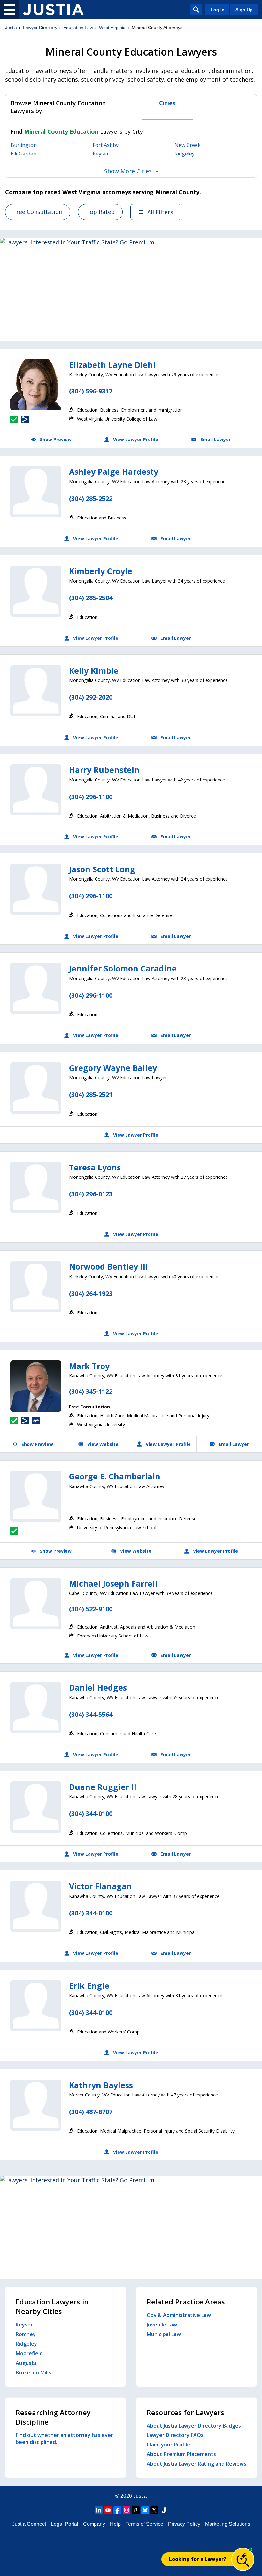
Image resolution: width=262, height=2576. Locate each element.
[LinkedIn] (99, 2510)
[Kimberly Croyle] (36, 591)
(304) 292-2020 (91, 697)
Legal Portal (65, 2524)
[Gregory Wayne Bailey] (36, 1088)
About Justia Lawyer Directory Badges (194, 2426)
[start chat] (243, 2559)
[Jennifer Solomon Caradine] (36, 988)
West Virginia (112, 28)
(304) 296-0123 (91, 1194)
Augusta (26, 2363)
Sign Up (244, 10)
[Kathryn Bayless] (36, 2105)
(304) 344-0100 (91, 1814)
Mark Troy (89, 1366)
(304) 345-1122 (91, 1391)
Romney (26, 2334)
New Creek (188, 145)
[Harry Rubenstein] (36, 790)
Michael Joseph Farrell (113, 1583)
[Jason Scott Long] (36, 889)
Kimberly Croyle (101, 571)
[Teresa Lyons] (36, 1187)
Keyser (101, 154)
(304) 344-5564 (91, 1714)
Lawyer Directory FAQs (175, 2435)
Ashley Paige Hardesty (114, 472)
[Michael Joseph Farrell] (36, 1604)
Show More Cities (128, 171)
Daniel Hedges (98, 1687)
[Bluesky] (145, 2510)
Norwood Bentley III (108, 1266)
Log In (218, 10)
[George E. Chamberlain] (36, 1496)
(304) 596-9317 (91, 391)
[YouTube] (108, 2510)
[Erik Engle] (36, 2006)
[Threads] (136, 2510)
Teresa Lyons (95, 1167)
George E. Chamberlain (115, 1476)
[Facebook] (117, 2510)
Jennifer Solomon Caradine (123, 968)
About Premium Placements (181, 2454)
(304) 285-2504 (91, 598)
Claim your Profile (168, 2445)
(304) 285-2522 (91, 499)
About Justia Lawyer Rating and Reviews (196, 2464)
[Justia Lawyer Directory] (53, 10)
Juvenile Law (162, 2325)
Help (115, 2524)
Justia (11, 28)
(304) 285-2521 (91, 1094)
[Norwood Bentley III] (36, 1287)
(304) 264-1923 (91, 1293)
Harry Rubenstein (104, 770)
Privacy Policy (184, 2524)
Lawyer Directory (40, 28)
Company (94, 2524)
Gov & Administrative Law (179, 2315)
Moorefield (29, 2353)
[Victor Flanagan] (36, 1906)
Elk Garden (23, 154)
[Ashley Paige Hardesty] (36, 492)
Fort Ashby (106, 145)
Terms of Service (144, 2524)
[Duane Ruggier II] (36, 1807)
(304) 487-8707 (91, 2112)
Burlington (24, 145)
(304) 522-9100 (91, 1609)
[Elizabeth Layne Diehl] (36, 385)
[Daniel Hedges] (36, 1708)
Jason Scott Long (102, 869)
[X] (154, 2510)
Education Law (78, 28)
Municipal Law (164, 2334)
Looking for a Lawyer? (198, 2559)
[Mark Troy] (36, 1386)
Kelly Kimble (94, 670)
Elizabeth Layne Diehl (112, 365)
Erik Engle (89, 1986)
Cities (167, 103)
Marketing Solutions (228, 2524)
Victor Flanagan (100, 1886)
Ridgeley (185, 154)
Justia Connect (29, 2524)
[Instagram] (127, 2510)
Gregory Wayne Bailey (113, 1068)
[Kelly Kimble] (36, 691)
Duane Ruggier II (103, 1787)
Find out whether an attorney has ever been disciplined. (64, 2438)
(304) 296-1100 (91, 797)
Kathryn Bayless (101, 2085)
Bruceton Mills (33, 2373)
